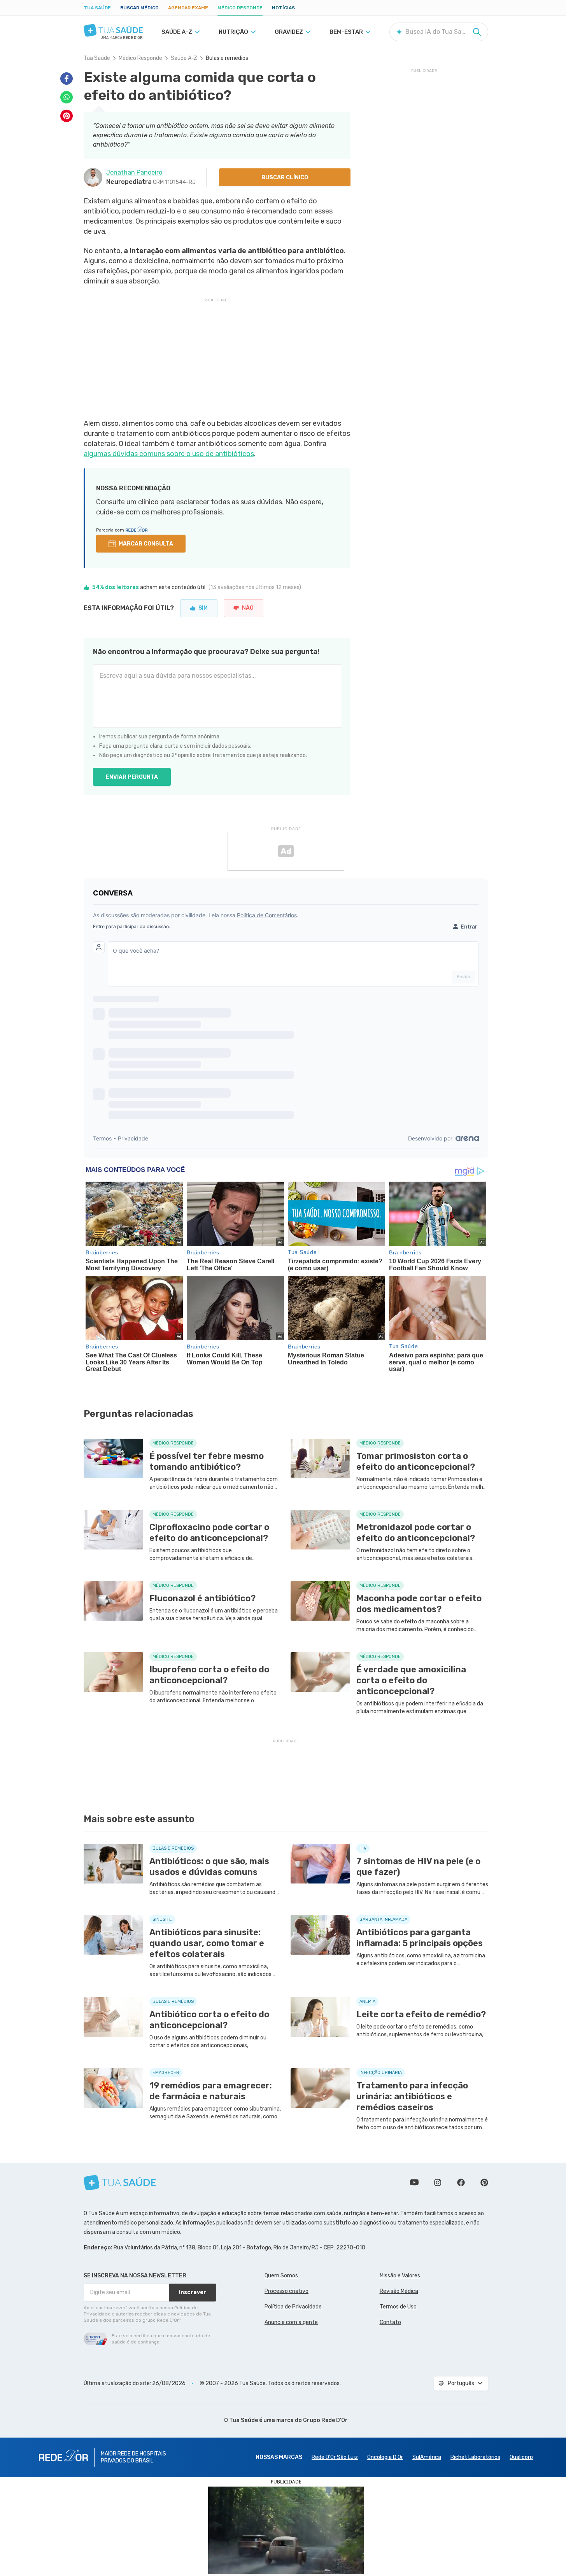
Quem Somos (281, 2276)
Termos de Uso (398, 2307)
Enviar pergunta (132, 777)
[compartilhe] (67, 79)
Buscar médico (139, 8)
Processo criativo (287, 2291)
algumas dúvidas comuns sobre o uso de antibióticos (169, 454)
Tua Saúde (97, 8)
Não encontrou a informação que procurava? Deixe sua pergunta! (206, 652)
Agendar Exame (188, 8)
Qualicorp (521, 2457)
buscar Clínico (285, 178)
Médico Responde (240, 8)
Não (248, 608)
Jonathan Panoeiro (134, 172)
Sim (203, 608)
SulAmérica (427, 2457)
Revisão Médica (399, 2291)
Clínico (148, 502)
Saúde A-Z (184, 58)
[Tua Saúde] (113, 30)
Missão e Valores (400, 2276)
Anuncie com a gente (291, 2322)
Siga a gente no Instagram (438, 2183)
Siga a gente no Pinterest (484, 2183)
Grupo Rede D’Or (325, 2420)
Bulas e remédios (227, 58)
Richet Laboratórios (475, 2457)
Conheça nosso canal (414, 2183)
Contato (390, 2322)
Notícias (283, 8)
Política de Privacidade (293, 2307)
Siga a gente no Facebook (461, 2183)
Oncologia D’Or (385, 2457)
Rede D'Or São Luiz (335, 2457)
